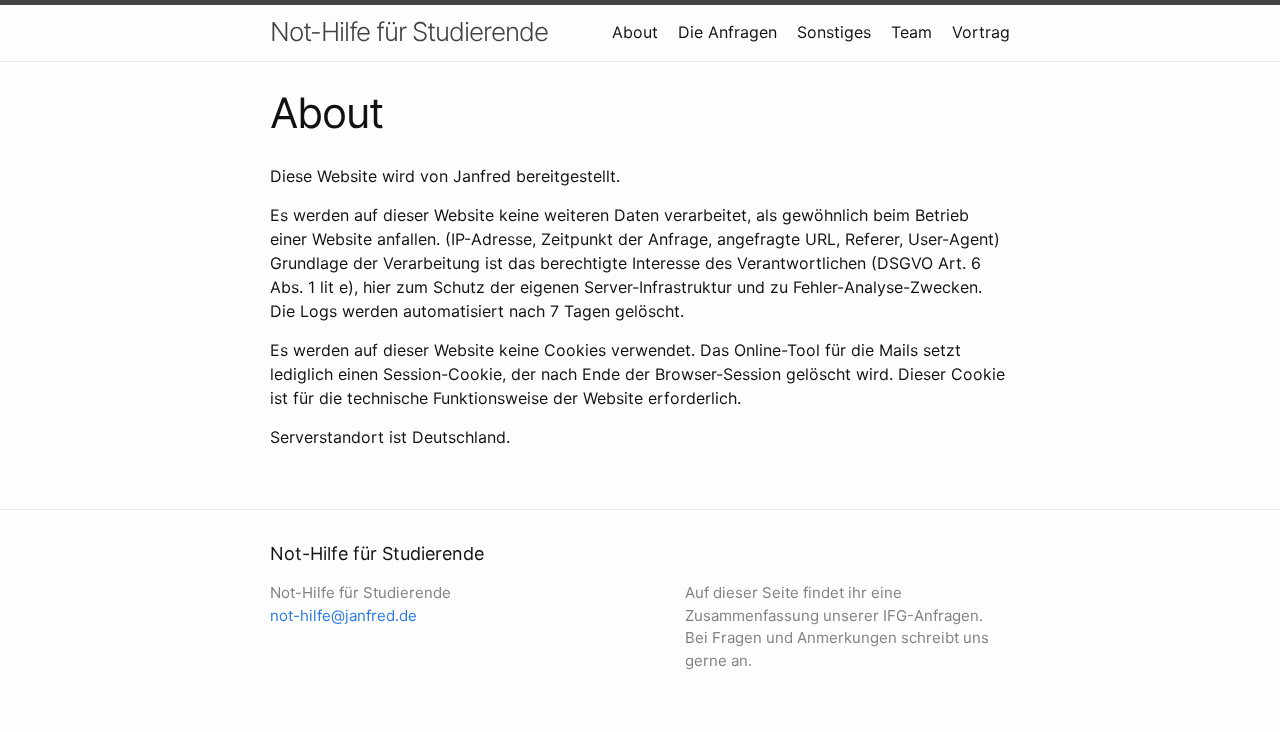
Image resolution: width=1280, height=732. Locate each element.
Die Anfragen (727, 32)
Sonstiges (834, 32)
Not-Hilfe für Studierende (409, 31)
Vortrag (981, 32)
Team (911, 32)
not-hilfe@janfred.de (343, 615)
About (635, 32)
